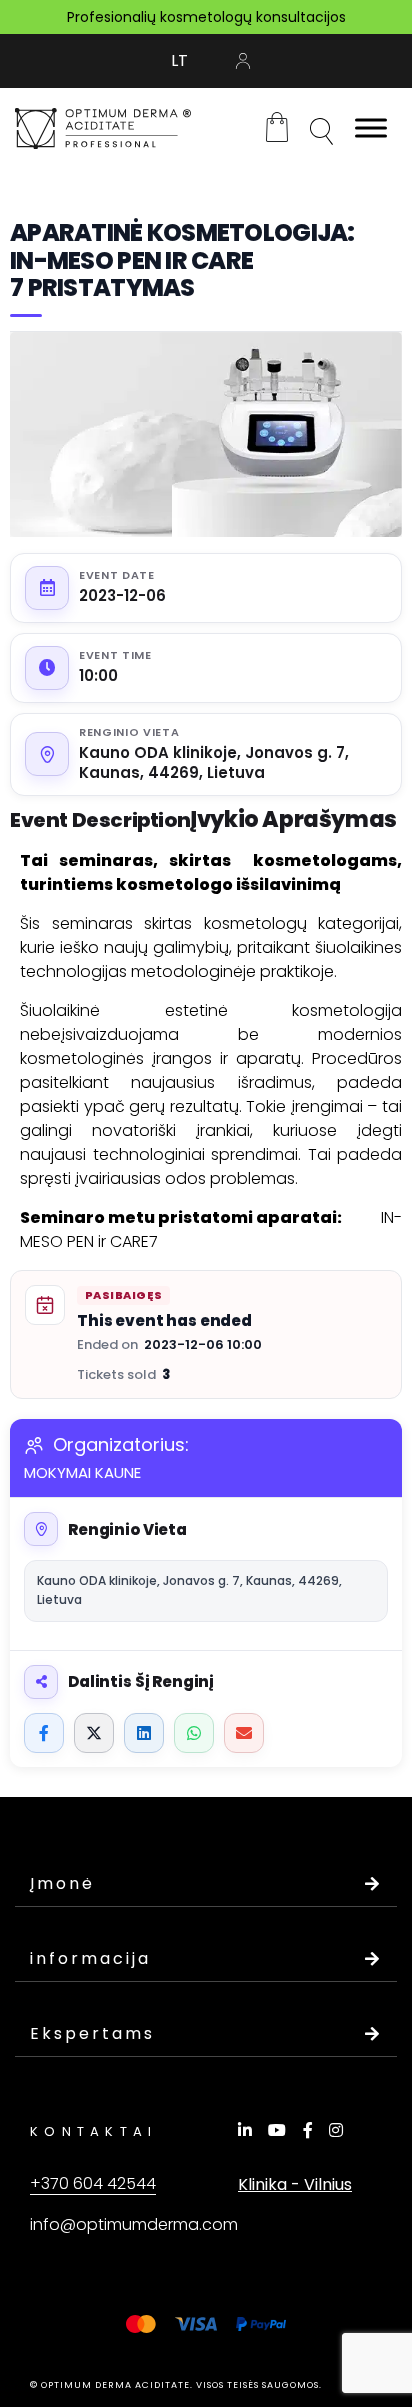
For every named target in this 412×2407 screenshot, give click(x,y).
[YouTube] (280, 2130)
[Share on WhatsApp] (194, 1733)
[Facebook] (311, 2130)
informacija (90, 1958)
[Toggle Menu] (371, 128)
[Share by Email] (244, 1733)
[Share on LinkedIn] (144, 1733)
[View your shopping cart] (277, 126)
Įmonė (62, 1883)
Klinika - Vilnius (295, 2184)
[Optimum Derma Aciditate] (103, 129)
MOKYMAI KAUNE (82, 1473)
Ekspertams (92, 2033)
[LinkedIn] (248, 2130)
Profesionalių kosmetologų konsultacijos (206, 17)
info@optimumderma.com (134, 2224)
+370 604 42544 (93, 2183)
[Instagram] (339, 2130)
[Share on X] (94, 1733)
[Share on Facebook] (44, 1733)
